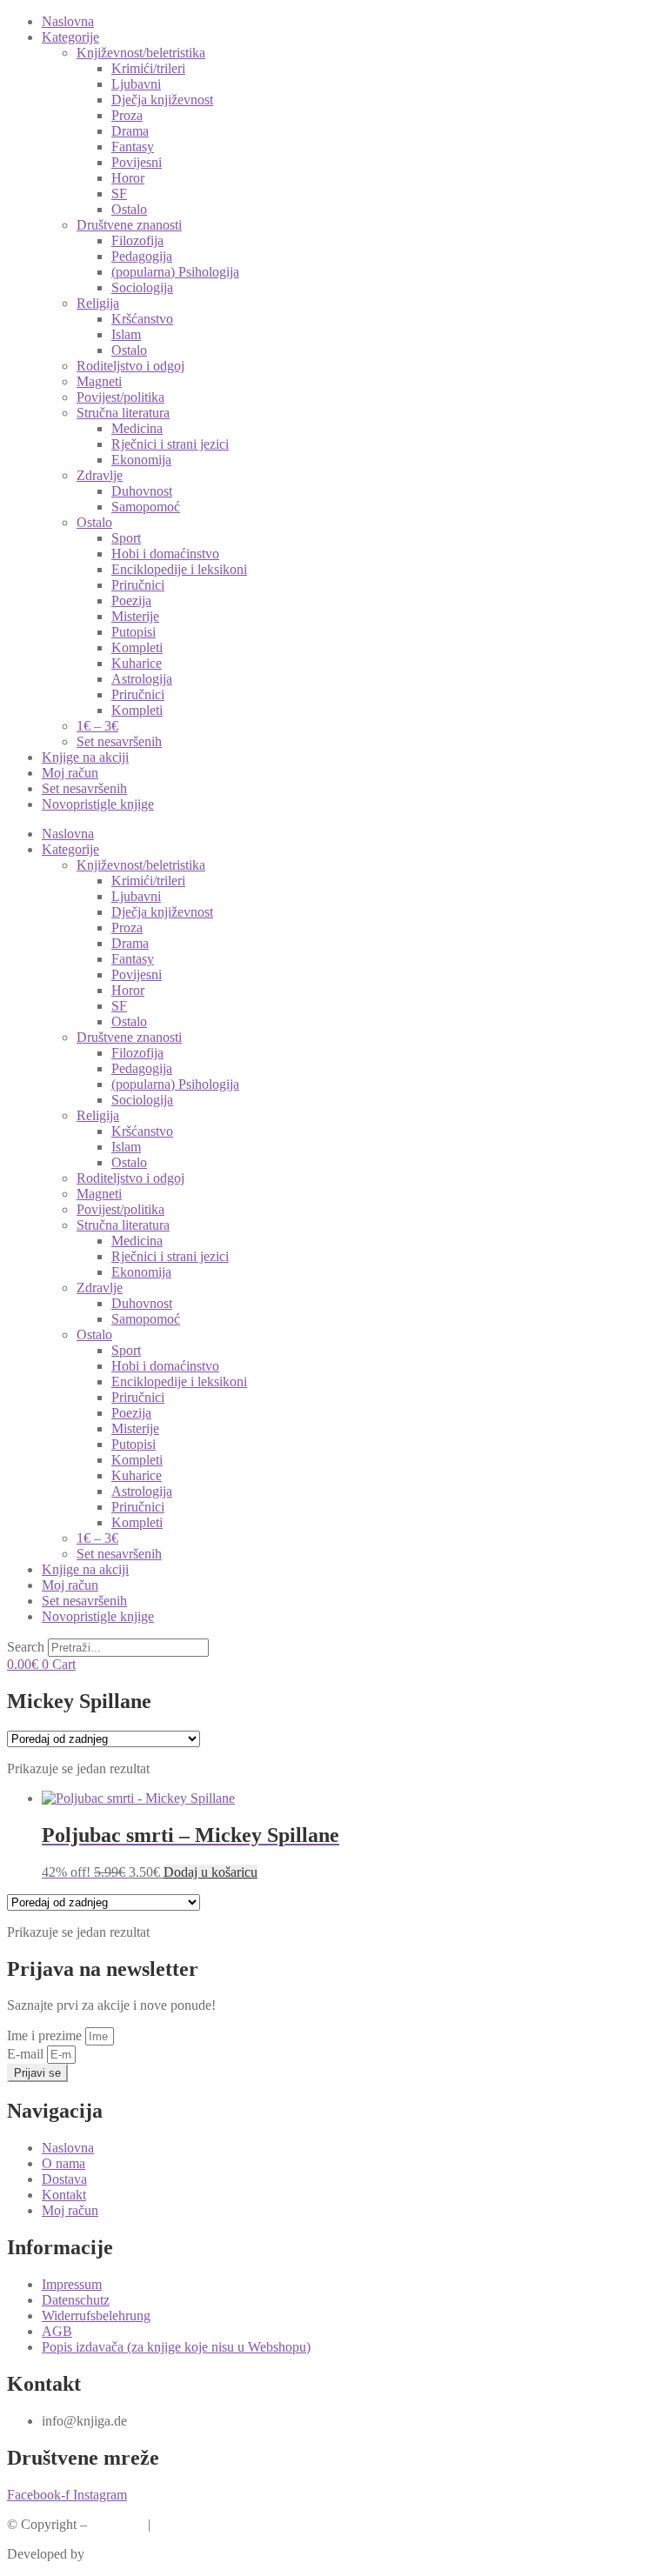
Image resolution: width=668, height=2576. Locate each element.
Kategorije (70, 37)
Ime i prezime (46, 2035)
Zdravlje (100, 475)
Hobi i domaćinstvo (165, 554)
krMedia (111, 2554)
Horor (128, 178)
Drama (130, 131)
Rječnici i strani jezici (170, 444)
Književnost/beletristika (141, 53)
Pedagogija (142, 256)
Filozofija (137, 240)
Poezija (131, 601)
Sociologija (142, 287)
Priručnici (138, 585)
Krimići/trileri (148, 68)
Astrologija (142, 679)
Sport (126, 538)
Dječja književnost (162, 100)
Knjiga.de (117, 2524)
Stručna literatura (123, 413)
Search (26, 1647)
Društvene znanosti (129, 225)
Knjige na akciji (85, 757)
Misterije (135, 616)
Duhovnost (142, 491)
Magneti (99, 381)
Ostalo (129, 209)
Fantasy (133, 147)
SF (119, 194)
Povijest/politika (120, 397)
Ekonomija (141, 460)
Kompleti (137, 647)
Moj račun (70, 773)
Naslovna (68, 21)
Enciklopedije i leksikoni (179, 569)
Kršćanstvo (142, 319)
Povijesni (137, 162)
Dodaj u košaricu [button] (210, 1872)
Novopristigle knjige (98, 804)
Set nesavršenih (119, 741)
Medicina (137, 428)
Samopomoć (146, 507)
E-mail (27, 2054)
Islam (126, 334)
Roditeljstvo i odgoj (130, 366)
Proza (127, 115)
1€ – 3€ (97, 726)
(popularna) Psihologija (175, 272)
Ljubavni (136, 84)
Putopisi (134, 632)
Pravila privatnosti (204, 2524)
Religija (98, 303)
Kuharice (137, 663)
